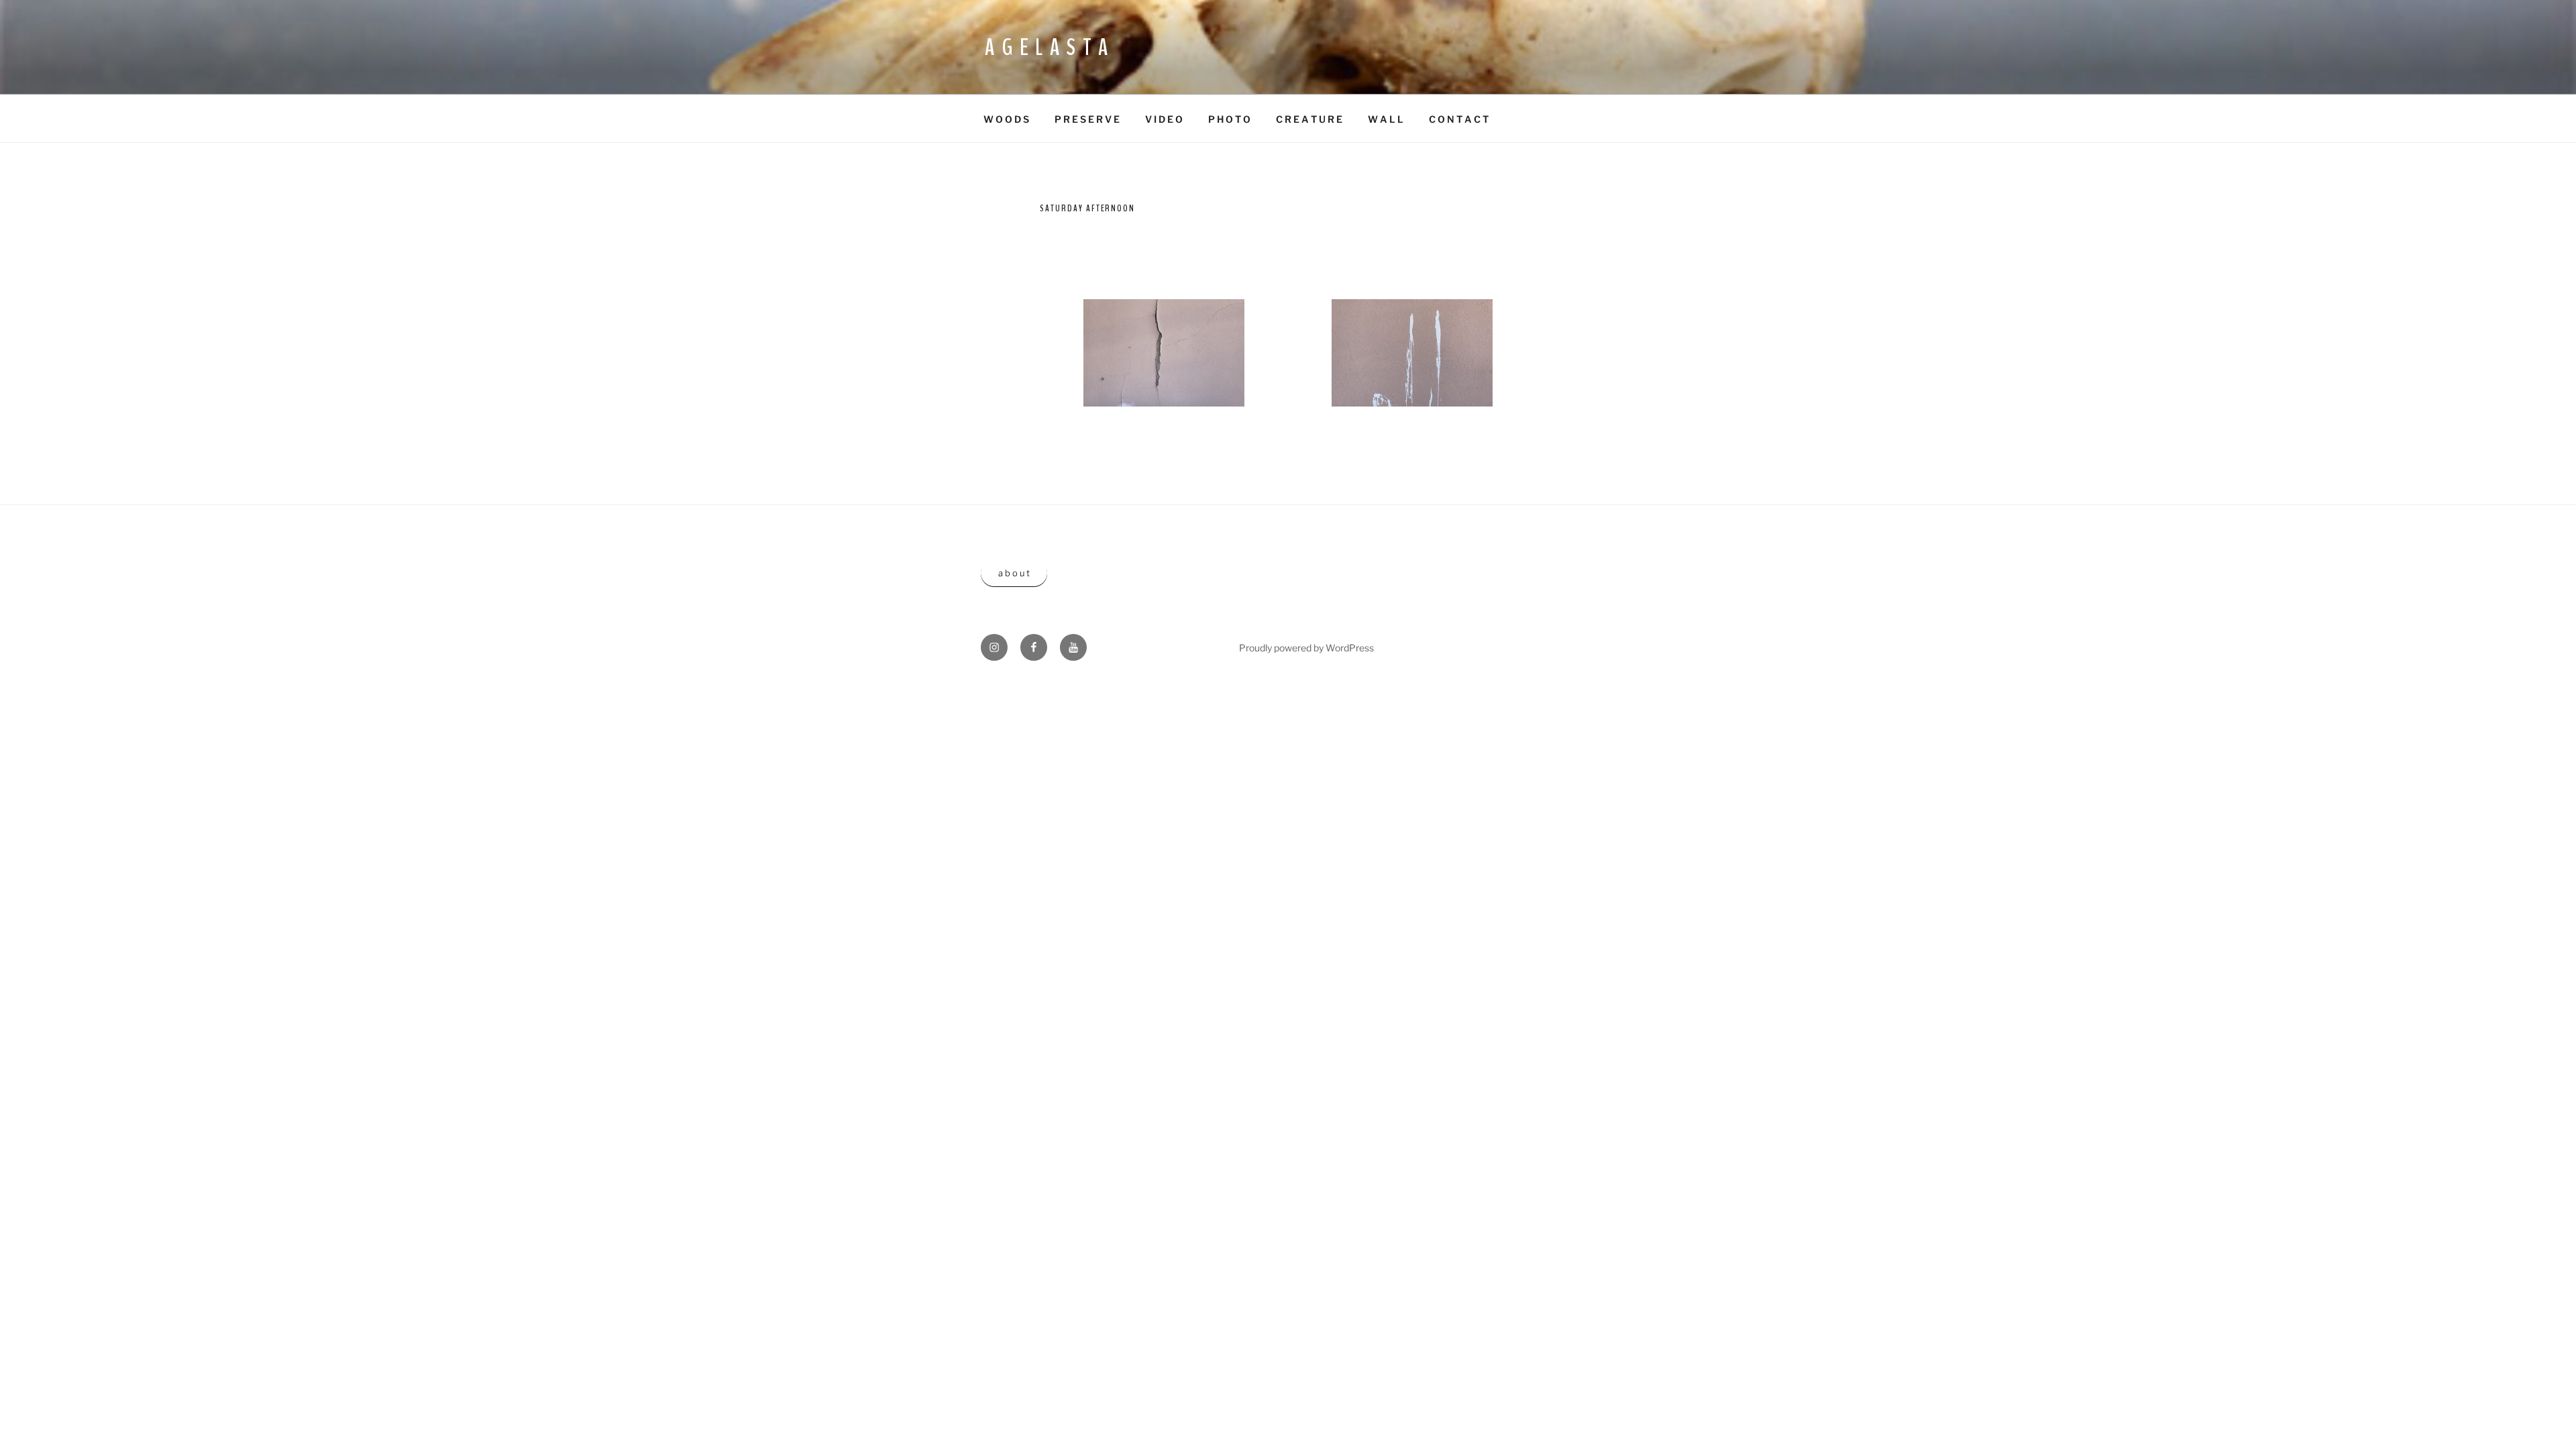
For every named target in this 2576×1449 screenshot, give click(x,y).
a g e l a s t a (1047, 47)
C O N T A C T (1459, 119)
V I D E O (1164, 119)
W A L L (1386, 119)
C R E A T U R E (1309, 119)
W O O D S (1006, 119)
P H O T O (1229, 119)
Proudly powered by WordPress (1306, 648)
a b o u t (1014, 573)
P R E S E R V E (1087, 119)
